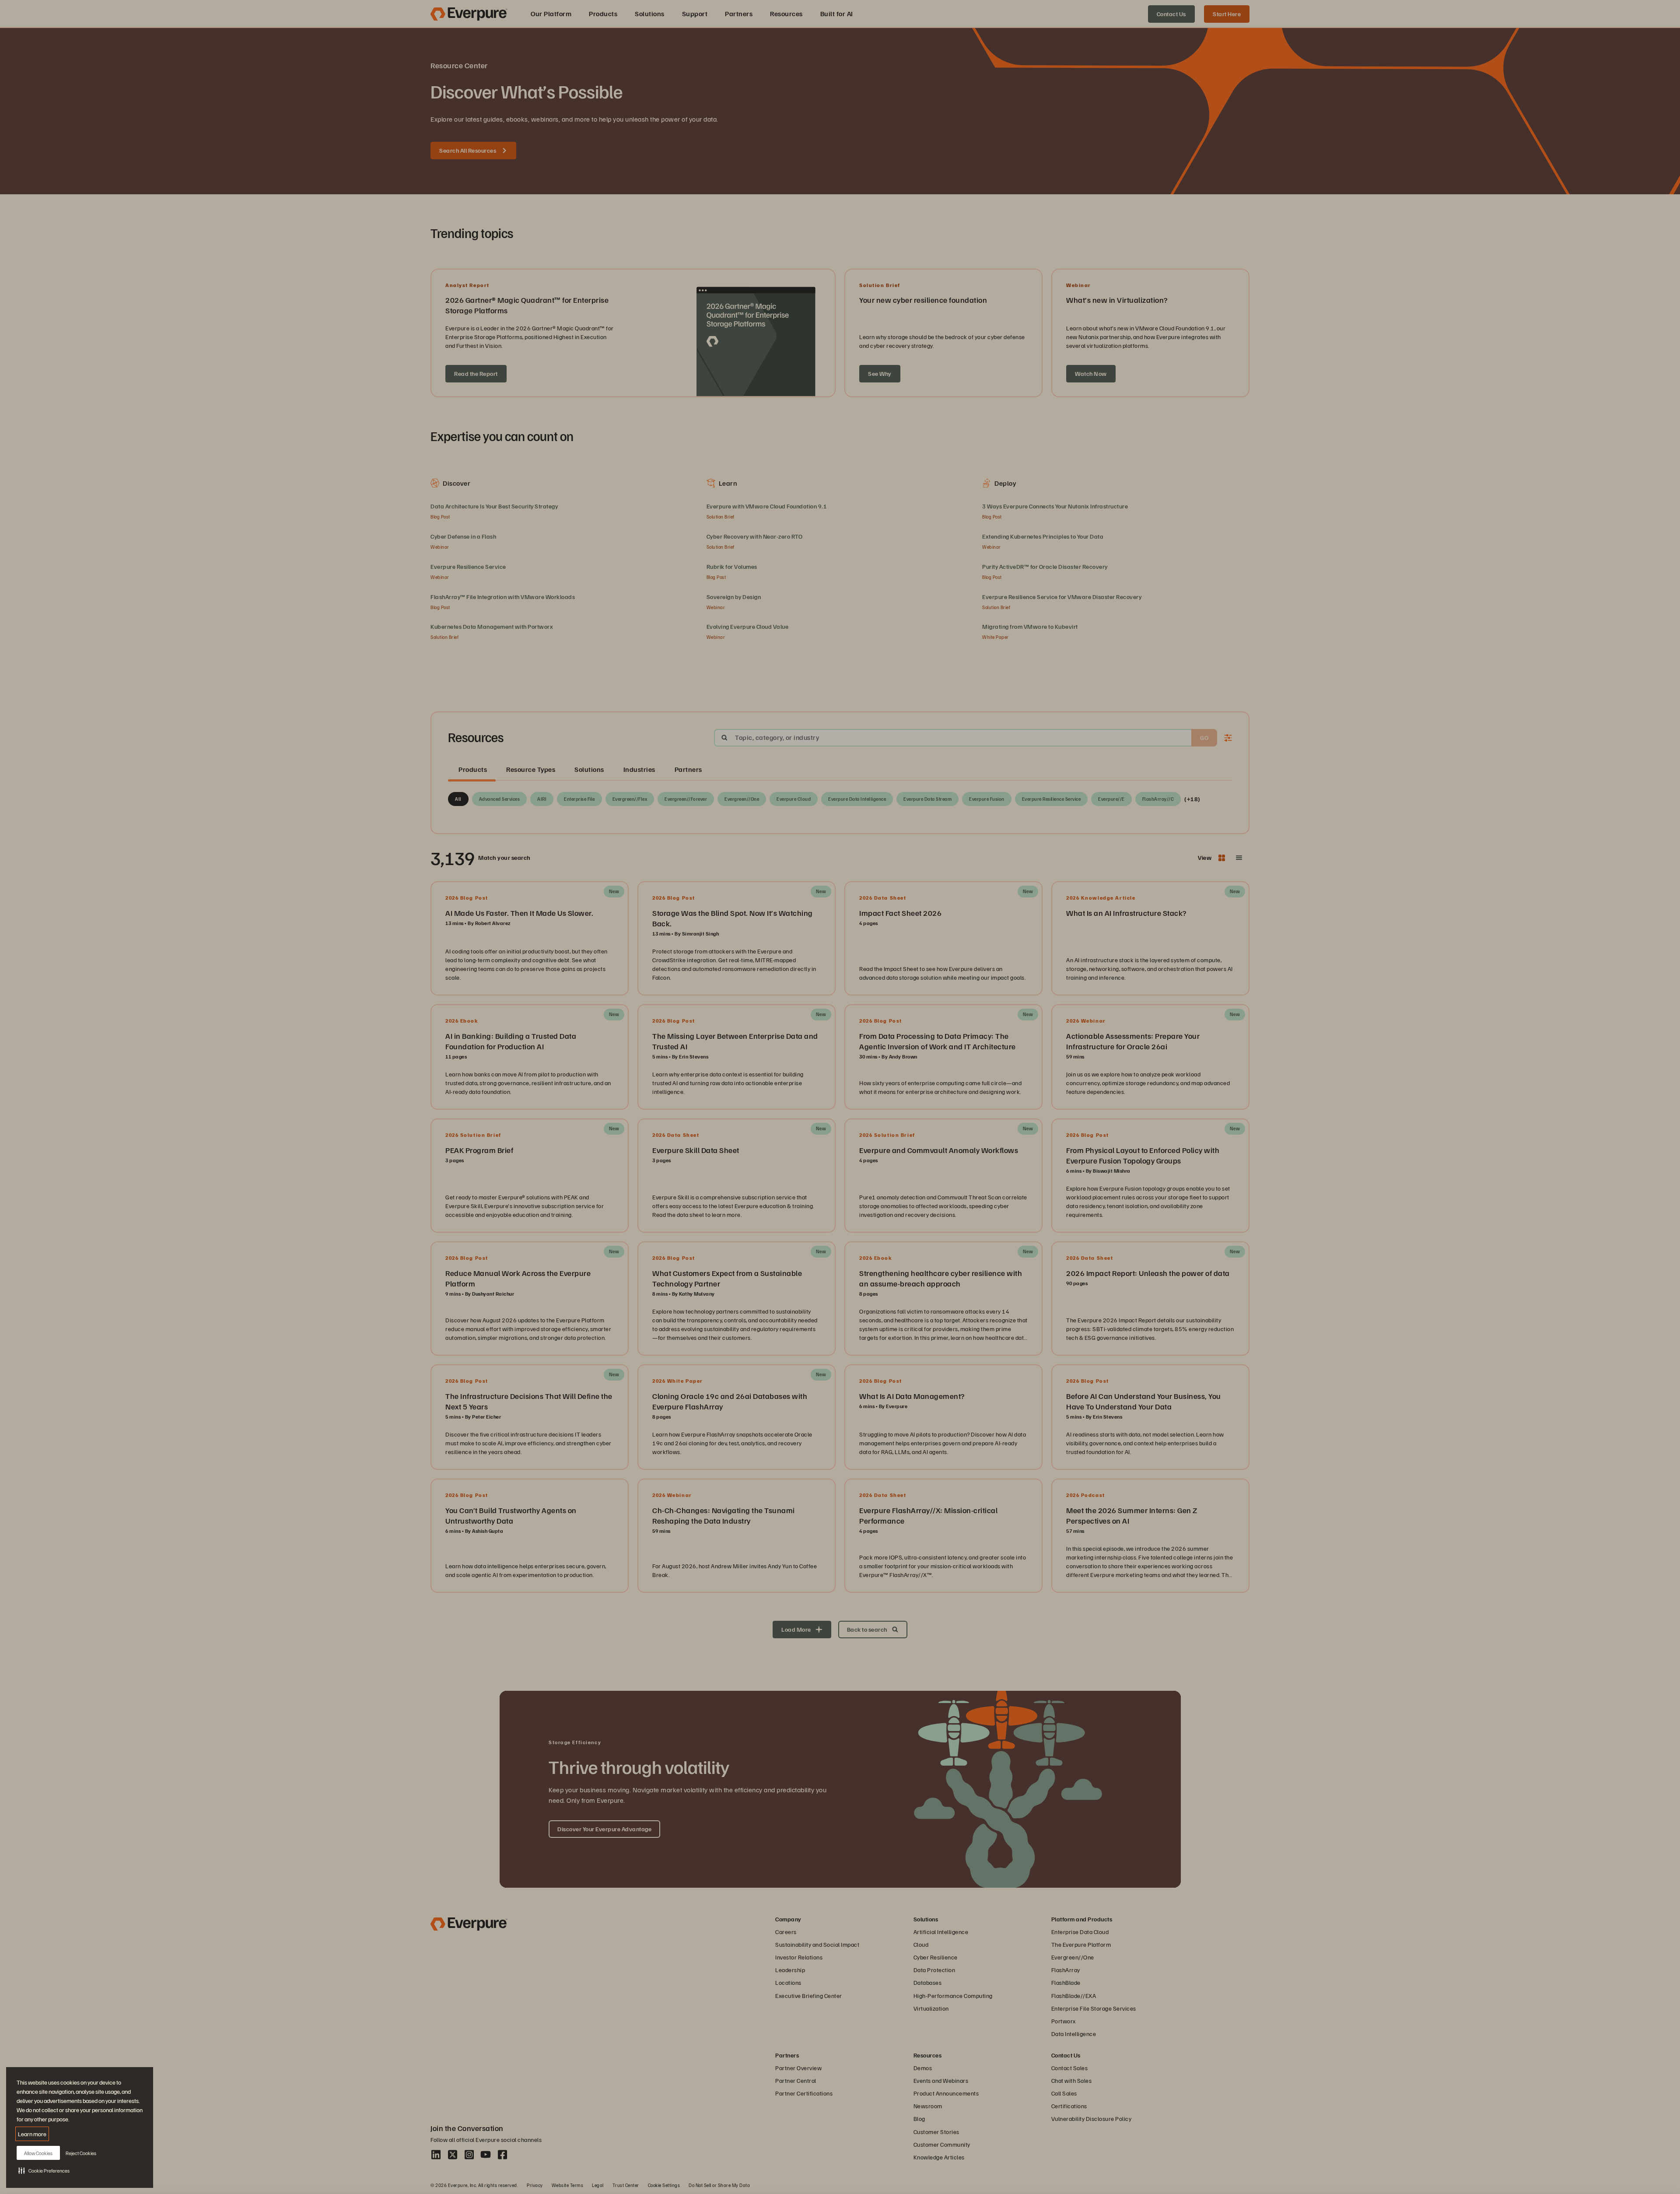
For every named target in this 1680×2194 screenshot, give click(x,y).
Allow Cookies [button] (38, 2153)
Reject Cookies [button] (81, 2153)
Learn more (32, 2134)
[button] (44, 2170)
